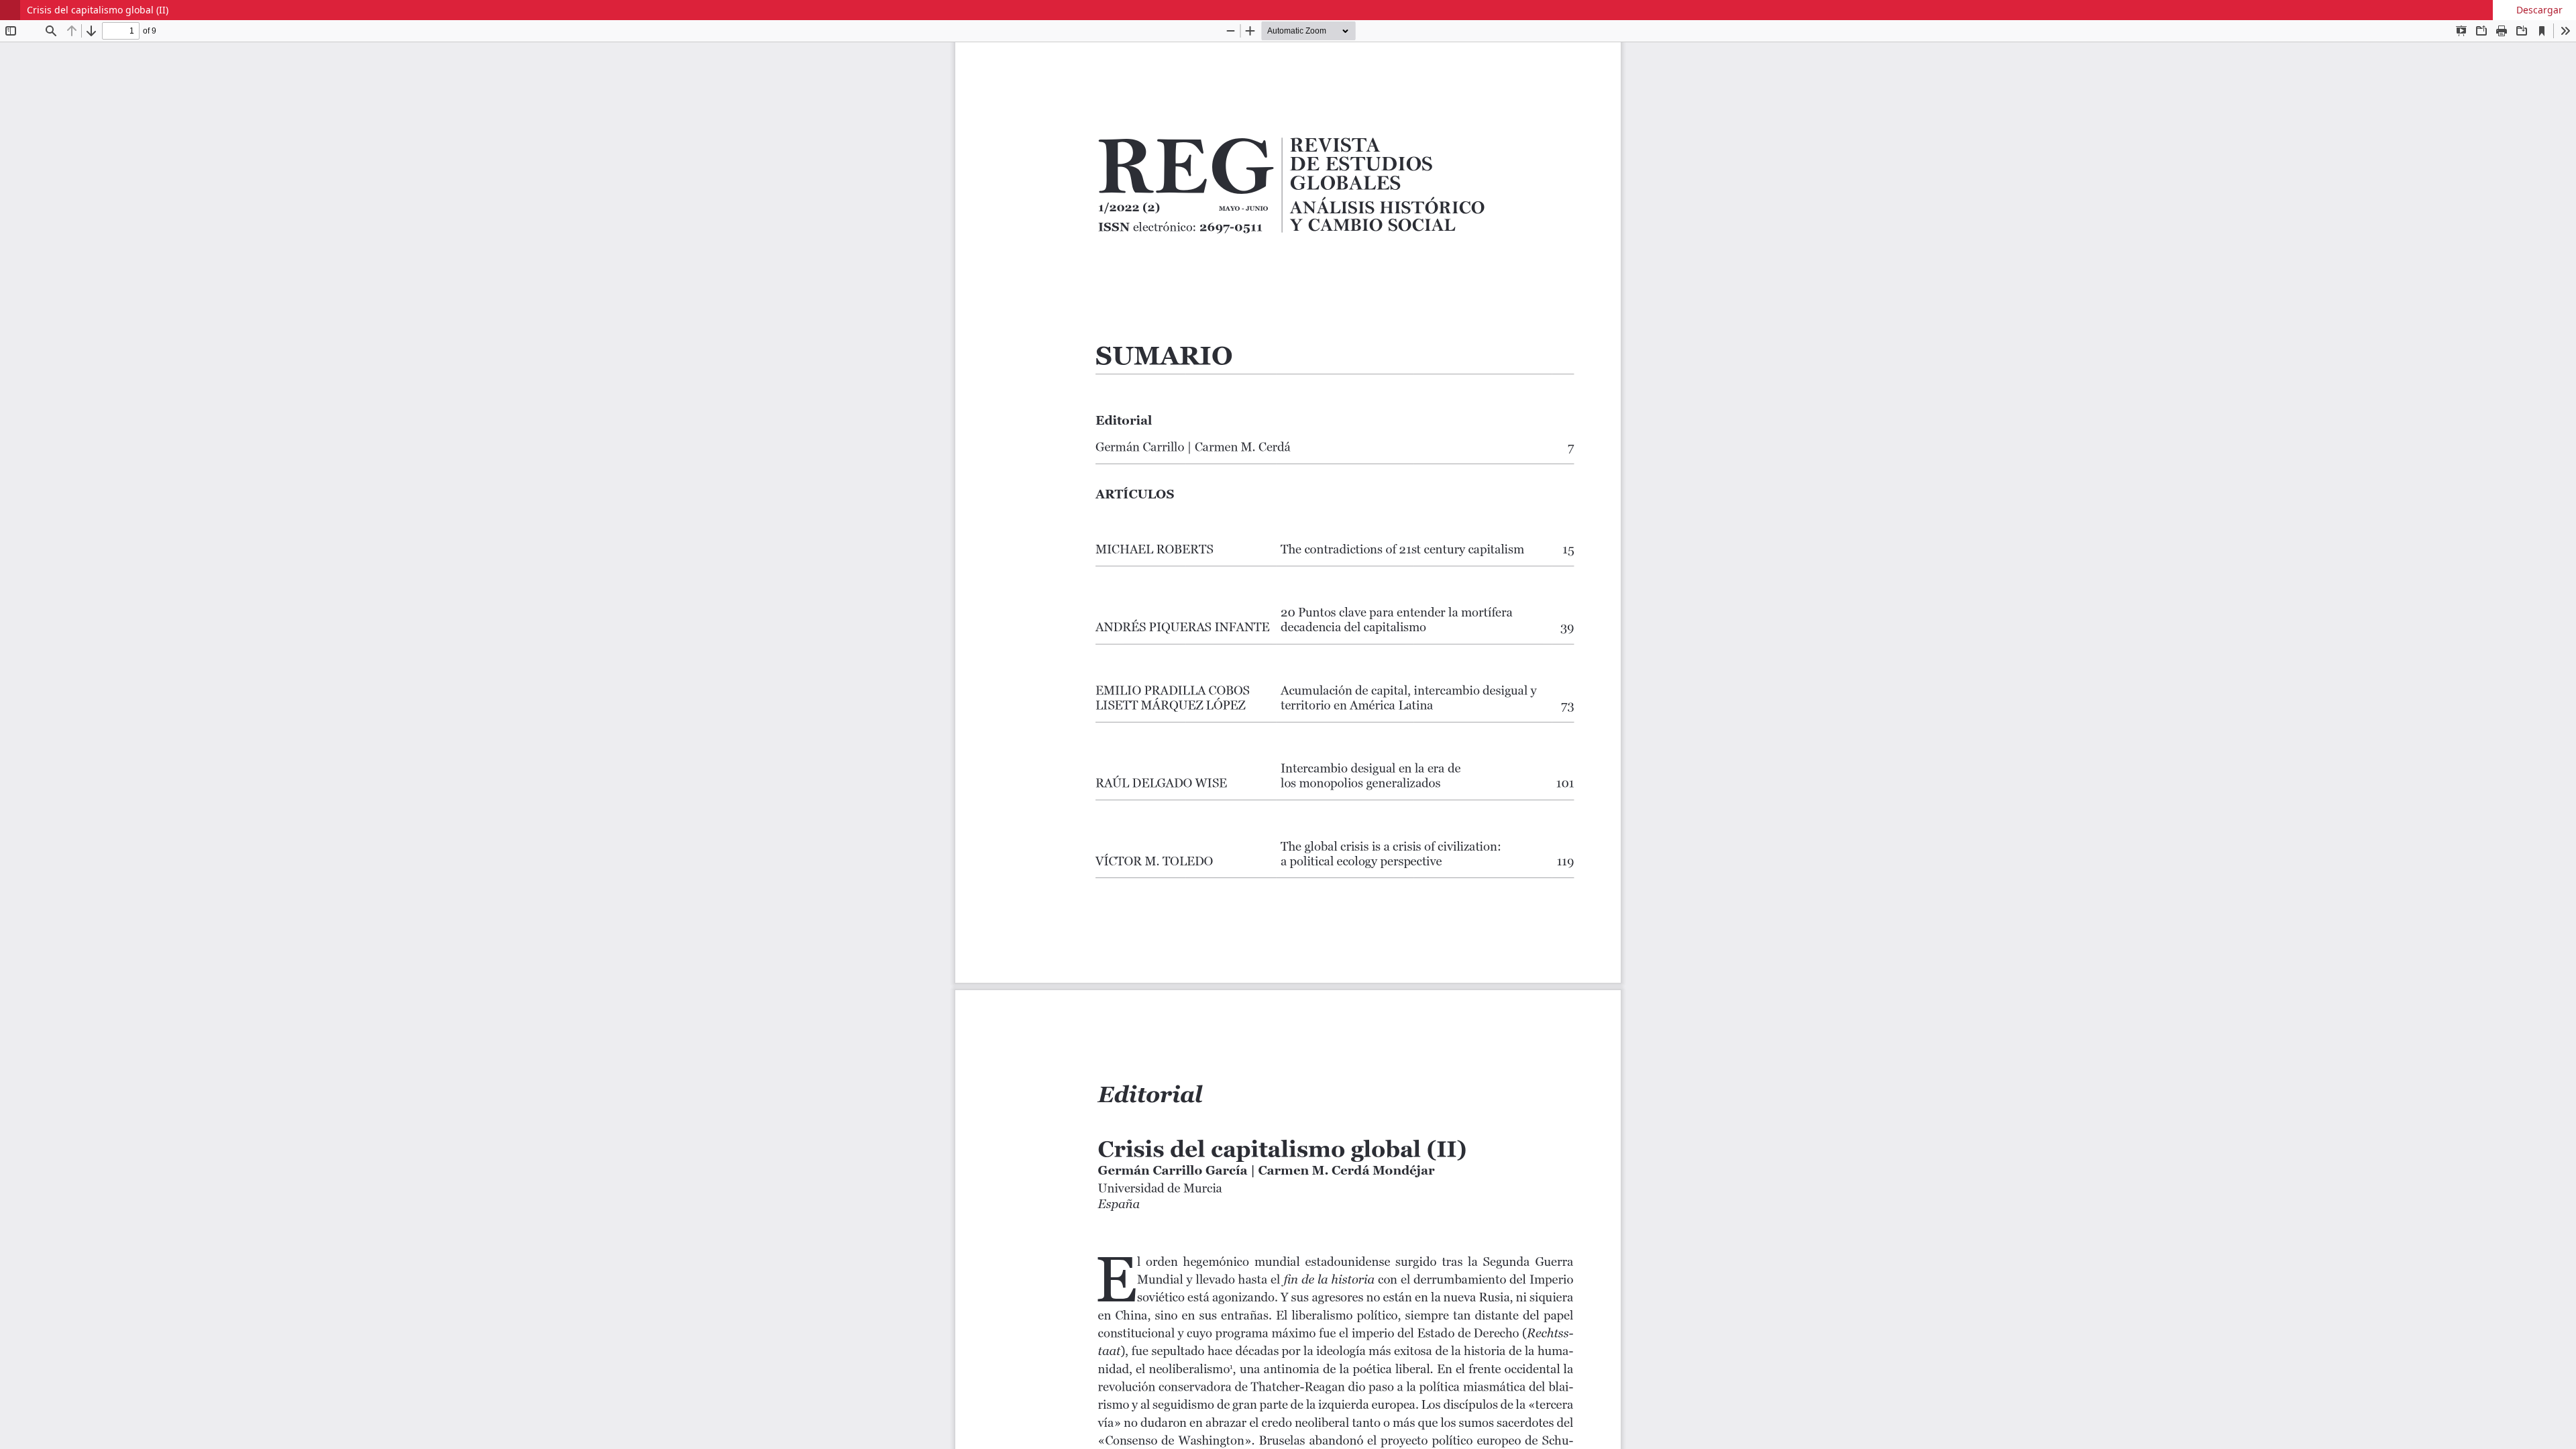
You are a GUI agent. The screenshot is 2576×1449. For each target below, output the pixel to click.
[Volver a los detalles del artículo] (10, 10)
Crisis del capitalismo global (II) (98, 10)
